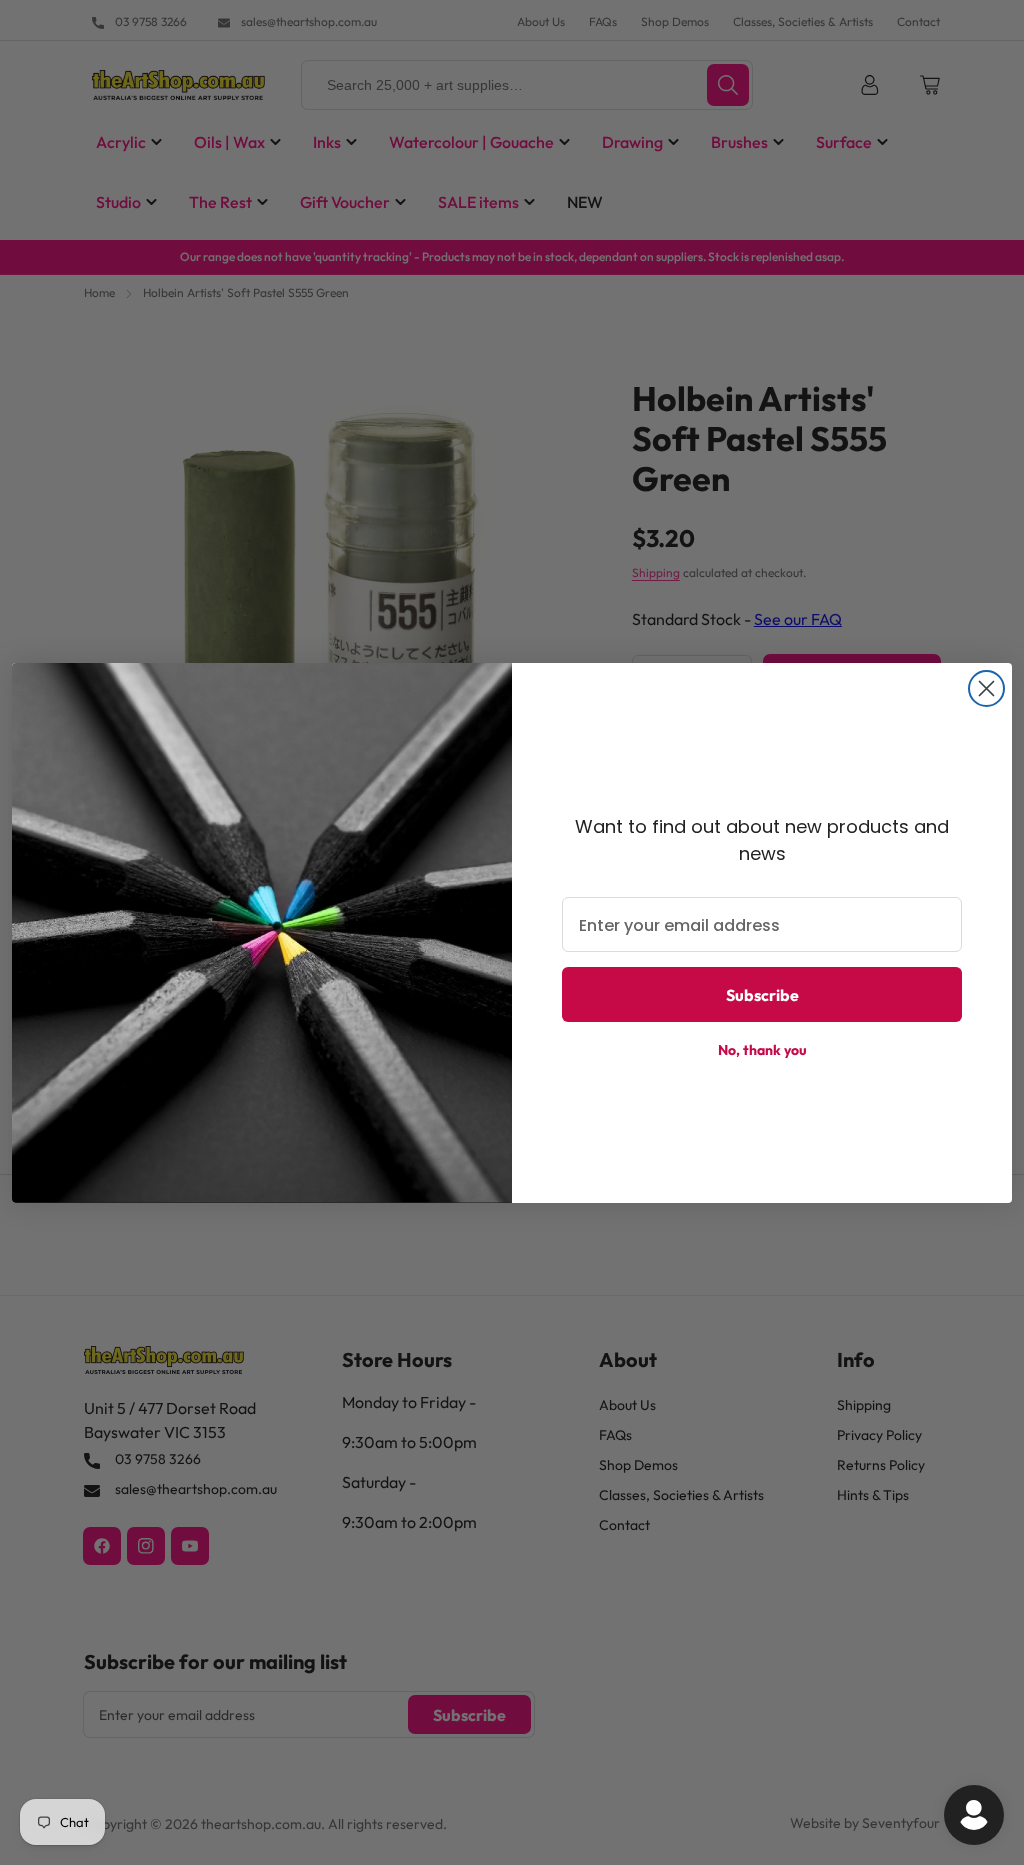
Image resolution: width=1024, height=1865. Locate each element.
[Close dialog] (986, 688)
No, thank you (762, 1050)
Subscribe (762, 995)
